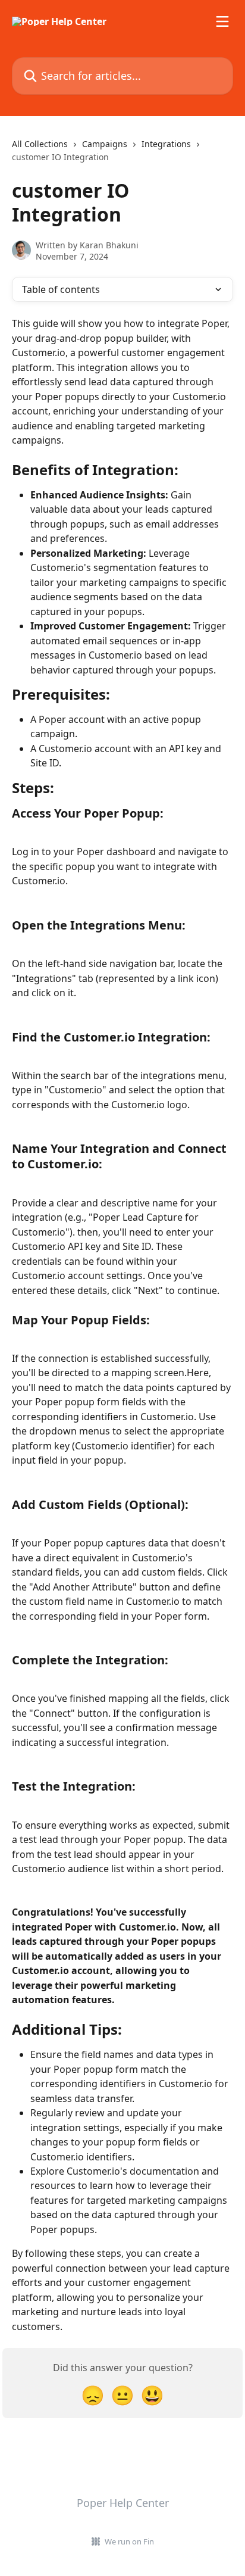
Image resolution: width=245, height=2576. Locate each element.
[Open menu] (222, 21)
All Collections (40, 144)
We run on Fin (129, 2541)
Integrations (166, 144)
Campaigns (105, 144)
